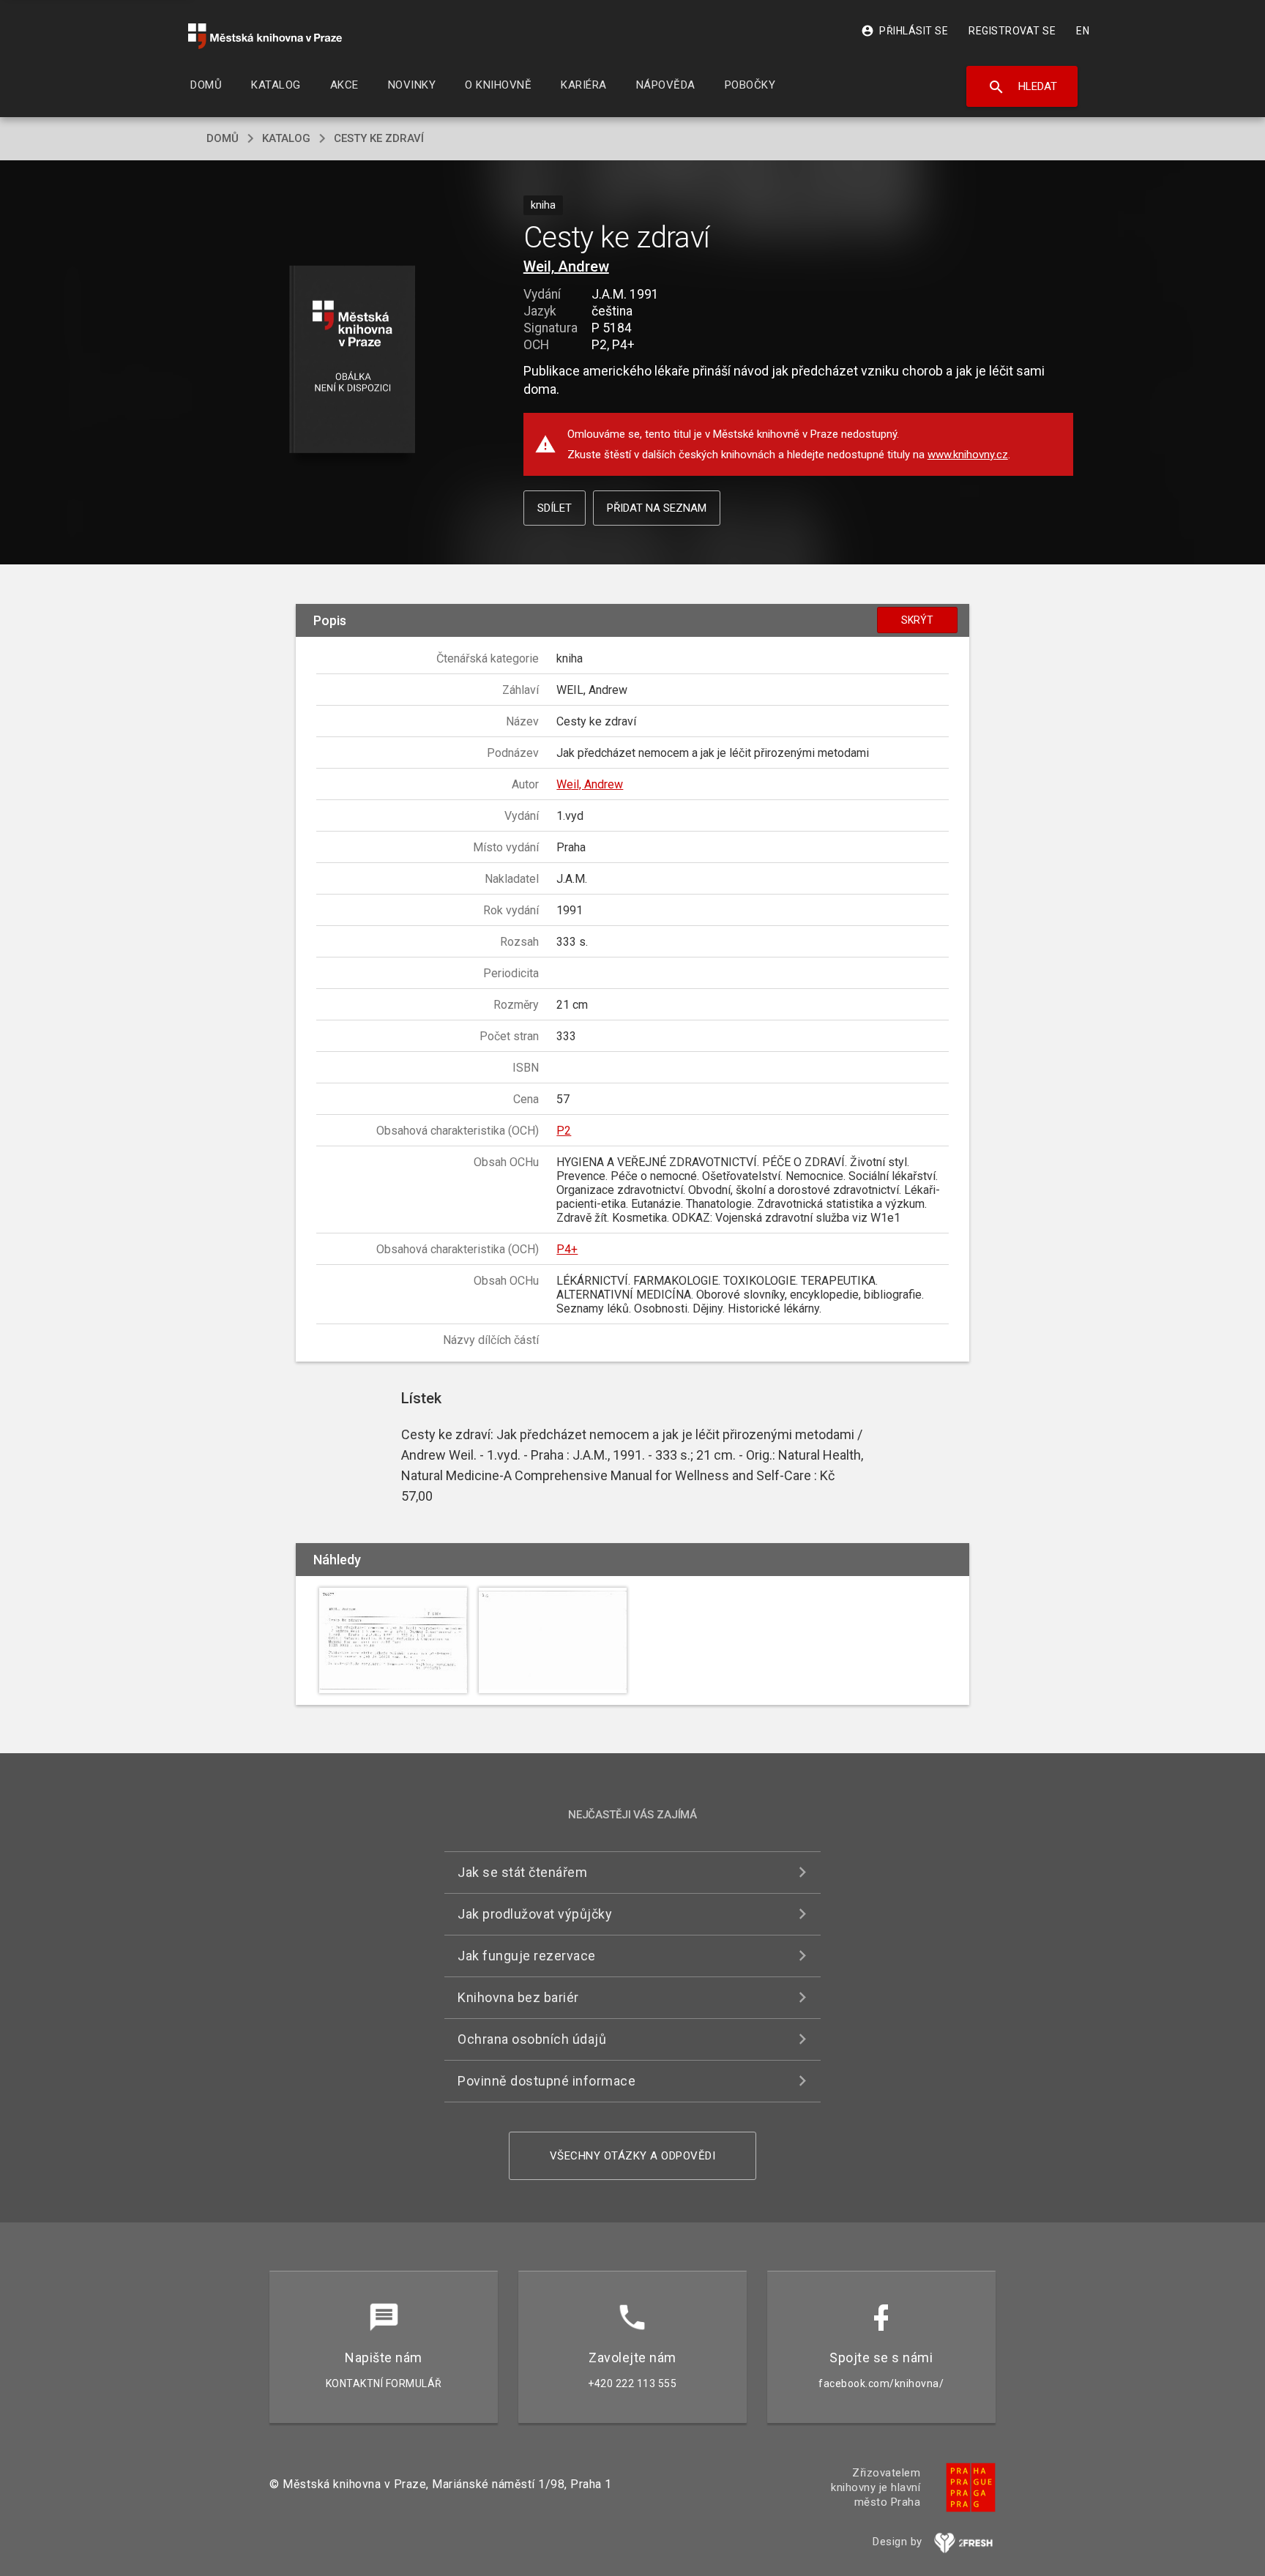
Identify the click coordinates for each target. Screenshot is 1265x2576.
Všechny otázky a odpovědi (633, 2156)
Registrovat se (1012, 31)
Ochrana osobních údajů (532, 2039)
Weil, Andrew (566, 266)
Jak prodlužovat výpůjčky (535, 1914)
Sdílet (555, 508)
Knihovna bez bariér (518, 1997)
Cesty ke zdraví (379, 138)
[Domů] (265, 36)
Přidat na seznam (657, 508)
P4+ (567, 1249)
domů (223, 138)
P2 (564, 1131)
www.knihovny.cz (968, 455)
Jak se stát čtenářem (522, 1872)
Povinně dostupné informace (546, 2081)
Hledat (1022, 87)
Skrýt (917, 620)
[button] (352, 361)
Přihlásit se (904, 31)
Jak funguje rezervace (527, 1956)
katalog (286, 138)
